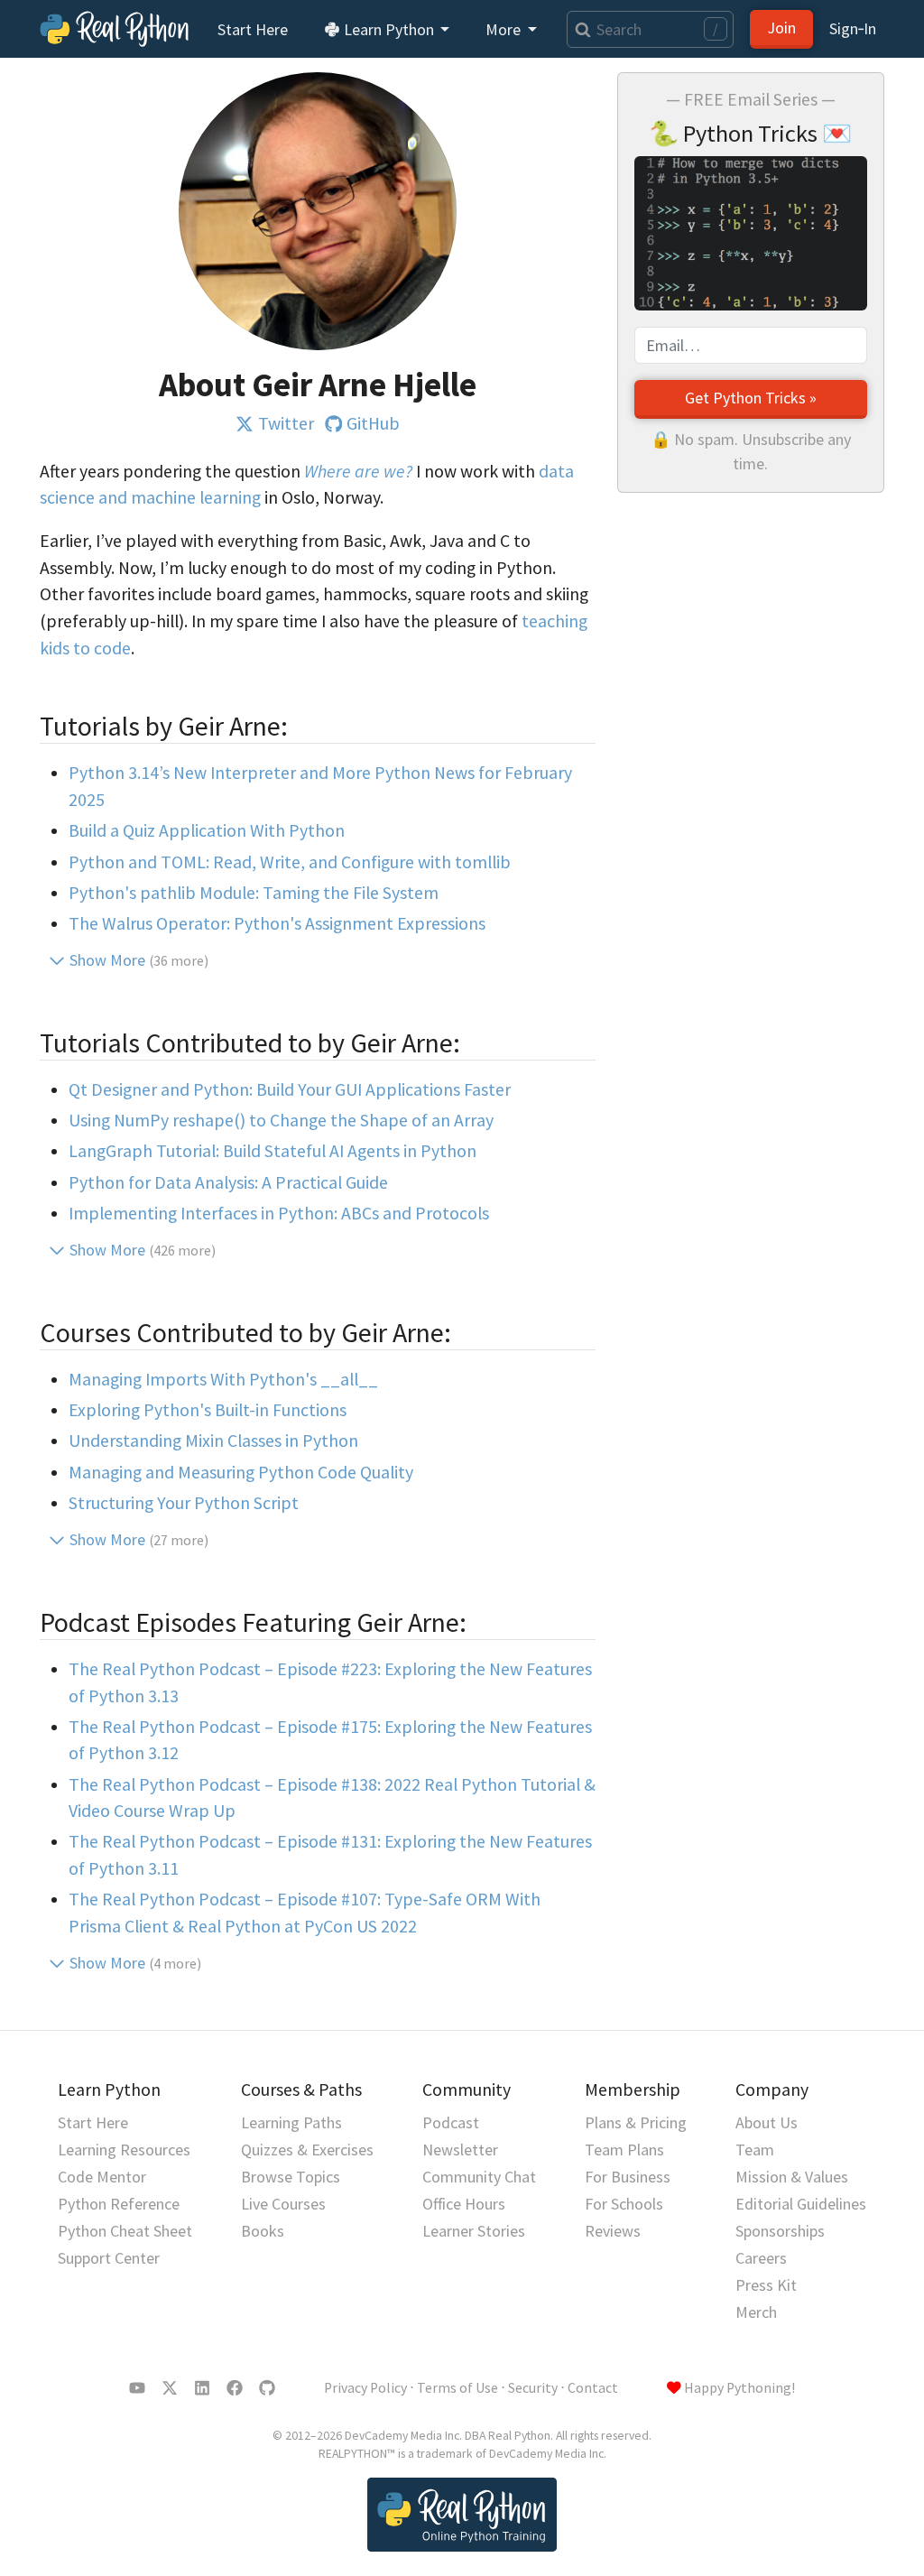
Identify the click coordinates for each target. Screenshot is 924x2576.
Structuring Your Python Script (184, 1503)
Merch (756, 2312)
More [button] (505, 29)
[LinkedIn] (202, 2388)
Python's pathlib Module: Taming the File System (254, 893)
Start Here (253, 29)
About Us (767, 2122)
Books (263, 2231)
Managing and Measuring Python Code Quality (241, 1472)
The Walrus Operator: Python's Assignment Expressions (277, 923)
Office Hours (464, 2204)
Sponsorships (780, 2231)
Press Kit (766, 2285)
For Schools (624, 2204)
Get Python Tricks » (751, 398)
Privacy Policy (365, 2388)
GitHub (373, 423)
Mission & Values (792, 2177)
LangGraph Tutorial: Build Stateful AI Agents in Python (273, 1151)
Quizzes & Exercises (307, 2150)
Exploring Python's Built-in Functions (208, 1410)
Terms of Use (457, 2388)
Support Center (109, 2258)
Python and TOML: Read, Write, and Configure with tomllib (290, 862)
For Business (628, 2177)
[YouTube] (137, 2388)
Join (781, 28)
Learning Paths (291, 2122)
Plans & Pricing (636, 2122)
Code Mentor (102, 2177)
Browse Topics (291, 2177)
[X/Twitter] (170, 2388)
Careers (761, 2258)
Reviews (613, 2231)
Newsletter (460, 2150)
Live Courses (283, 2204)
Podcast (451, 2122)
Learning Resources (124, 2150)
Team (755, 2150)
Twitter (286, 423)
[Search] (579, 29)
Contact (593, 2388)
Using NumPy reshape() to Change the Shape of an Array (281, 1120)
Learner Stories (474, 2231)
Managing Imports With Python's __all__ (223, 1379)
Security (533, 2388)
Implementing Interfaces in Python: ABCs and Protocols (279, 1213)
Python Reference (119, 2204)
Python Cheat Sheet (125, 2231)
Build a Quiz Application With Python (207, 830)
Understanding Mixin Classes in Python (213, 1441)
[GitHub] (267, 2388)
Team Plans (624, 2150)
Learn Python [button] (389, 29)
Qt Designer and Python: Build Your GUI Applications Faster (290, 1089)
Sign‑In (853, 28)
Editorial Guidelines (801, 2204)
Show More (139, 960)
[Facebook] (235, 2388)
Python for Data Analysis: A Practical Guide (228, 1182)
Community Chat (479, 2177)
